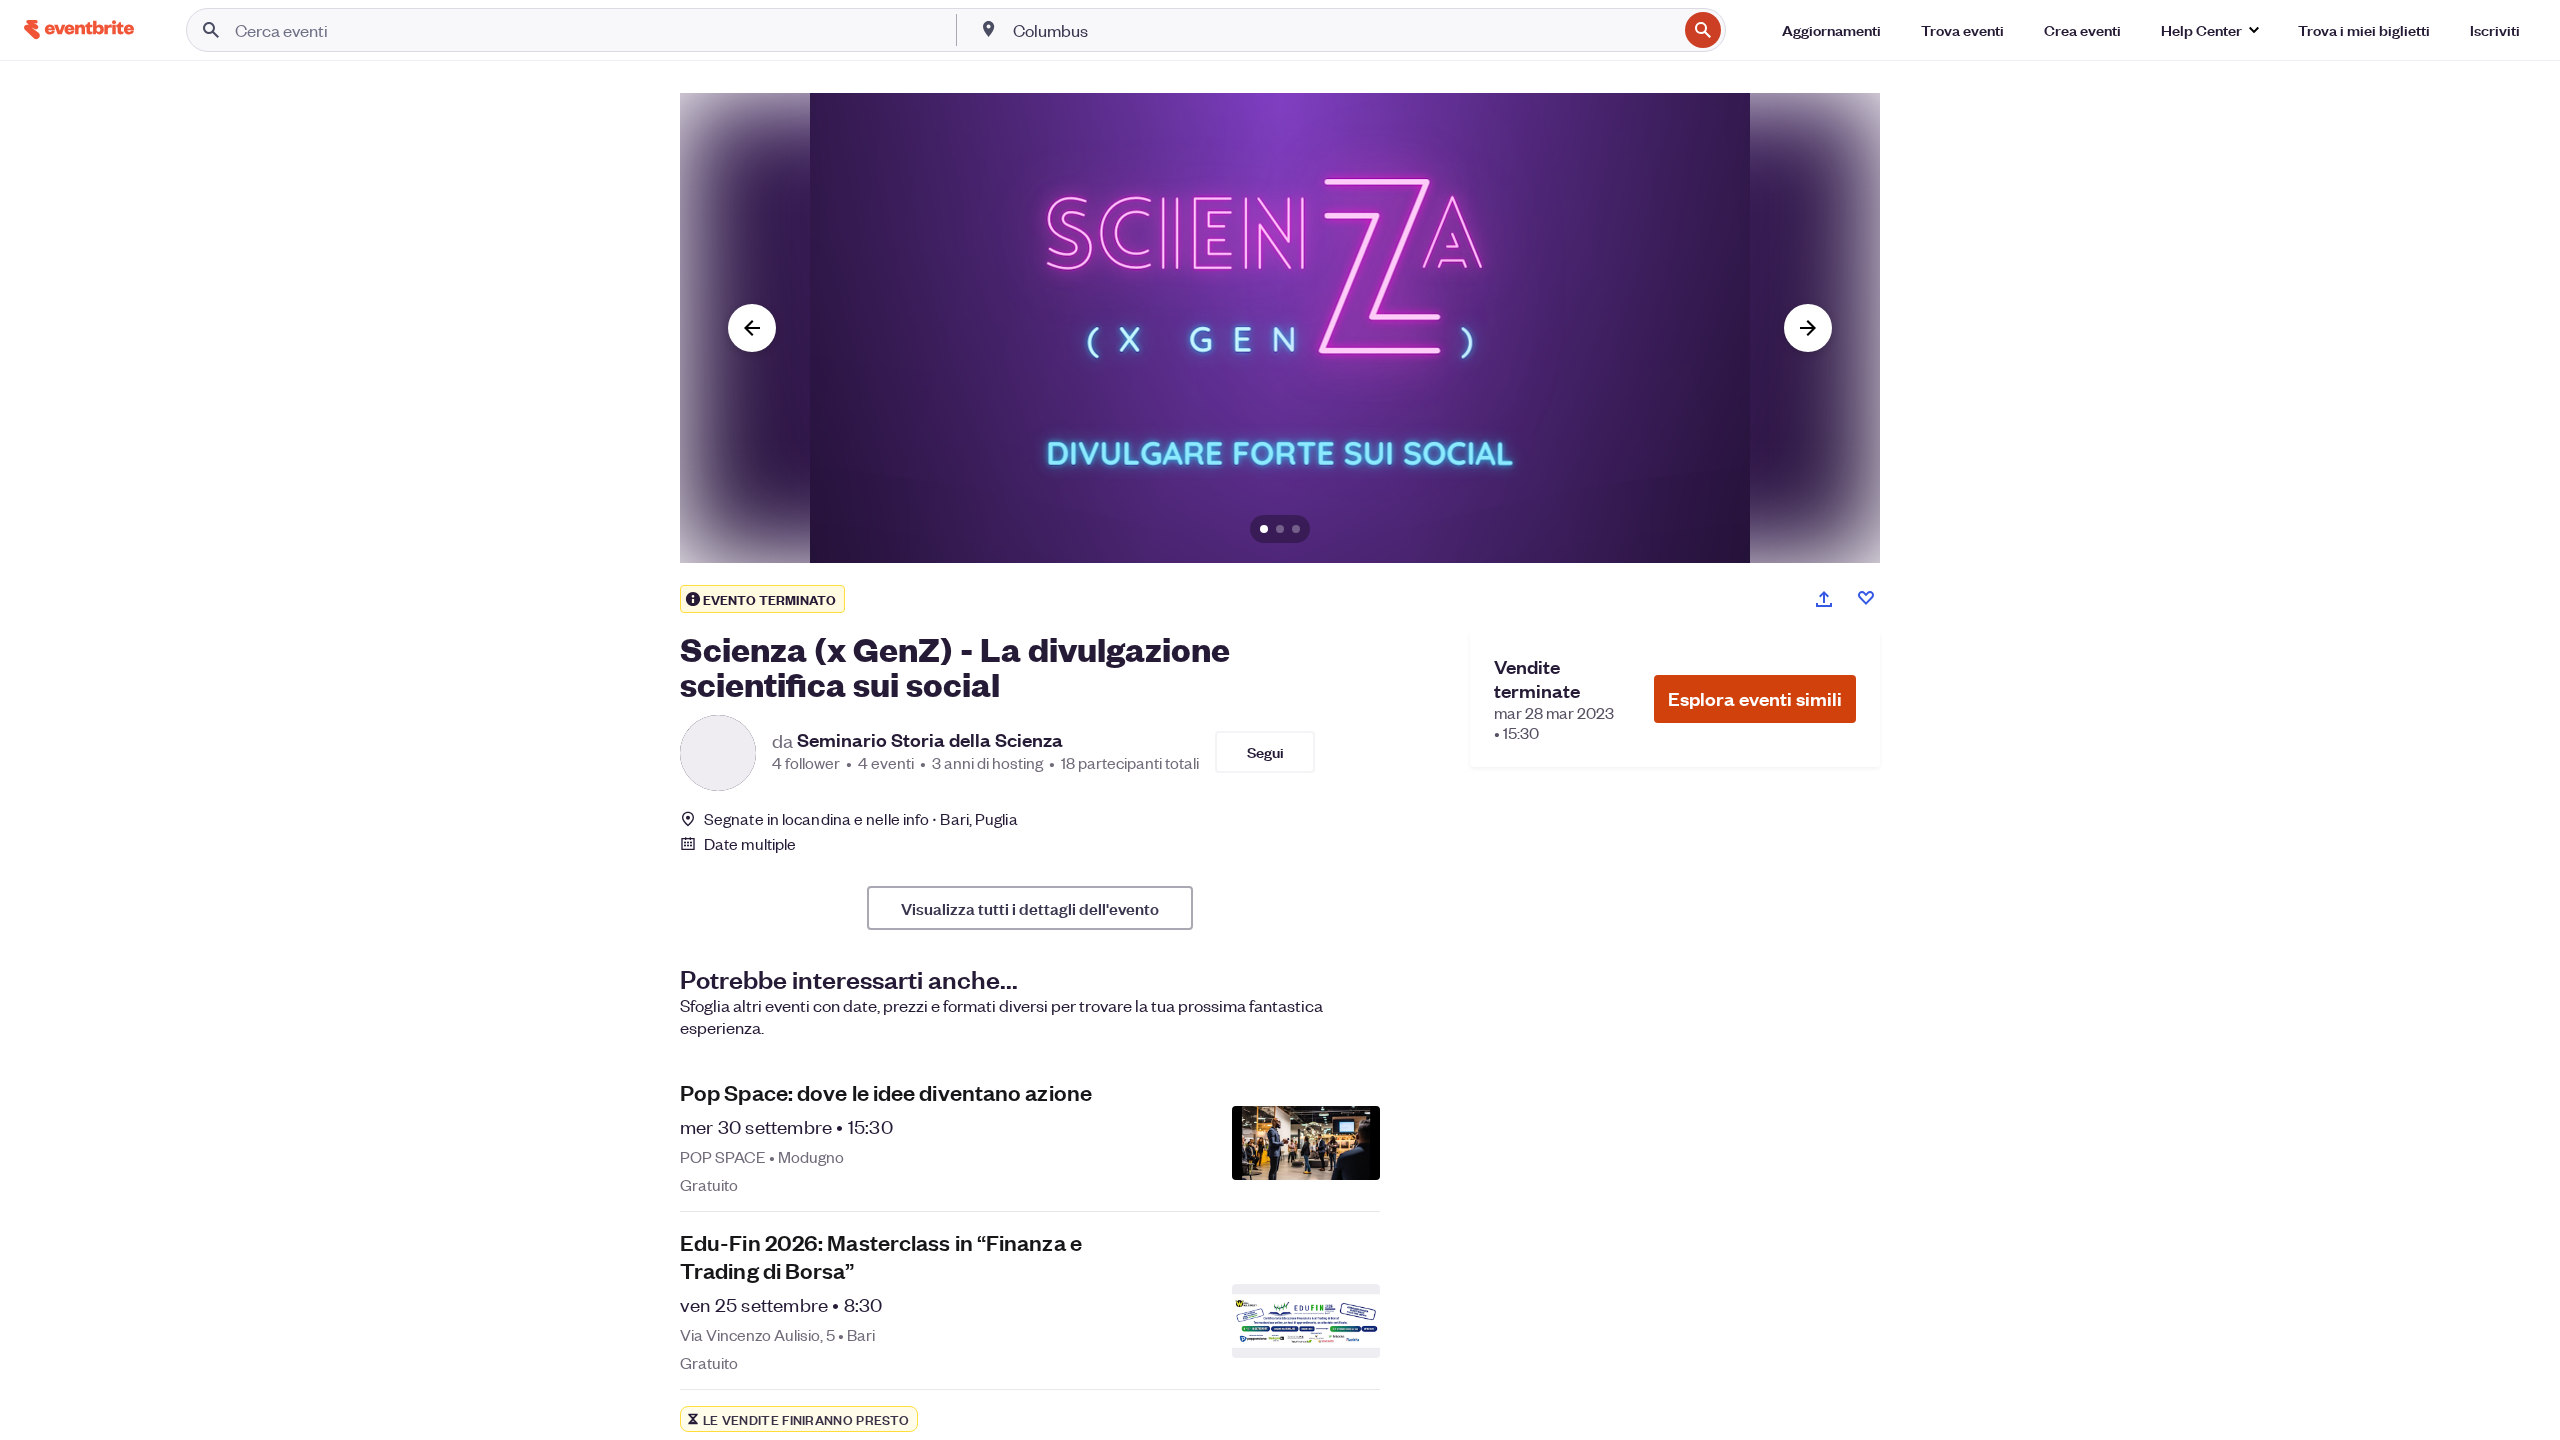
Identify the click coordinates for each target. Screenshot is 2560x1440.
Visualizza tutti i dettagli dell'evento (1030, 908)
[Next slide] (1808, 328)
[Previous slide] (752, 328)
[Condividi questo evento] (1824, 599)
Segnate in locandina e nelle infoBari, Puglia (861, 818)
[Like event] (1866, 598)
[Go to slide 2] (1280, 529)
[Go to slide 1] (1264, 529)
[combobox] (1343, 30)
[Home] (79, 29)
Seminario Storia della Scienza (930, 740)
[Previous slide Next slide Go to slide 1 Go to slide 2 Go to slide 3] (1280, 328)
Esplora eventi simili (1755, 698)
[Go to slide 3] (1296, 529)
